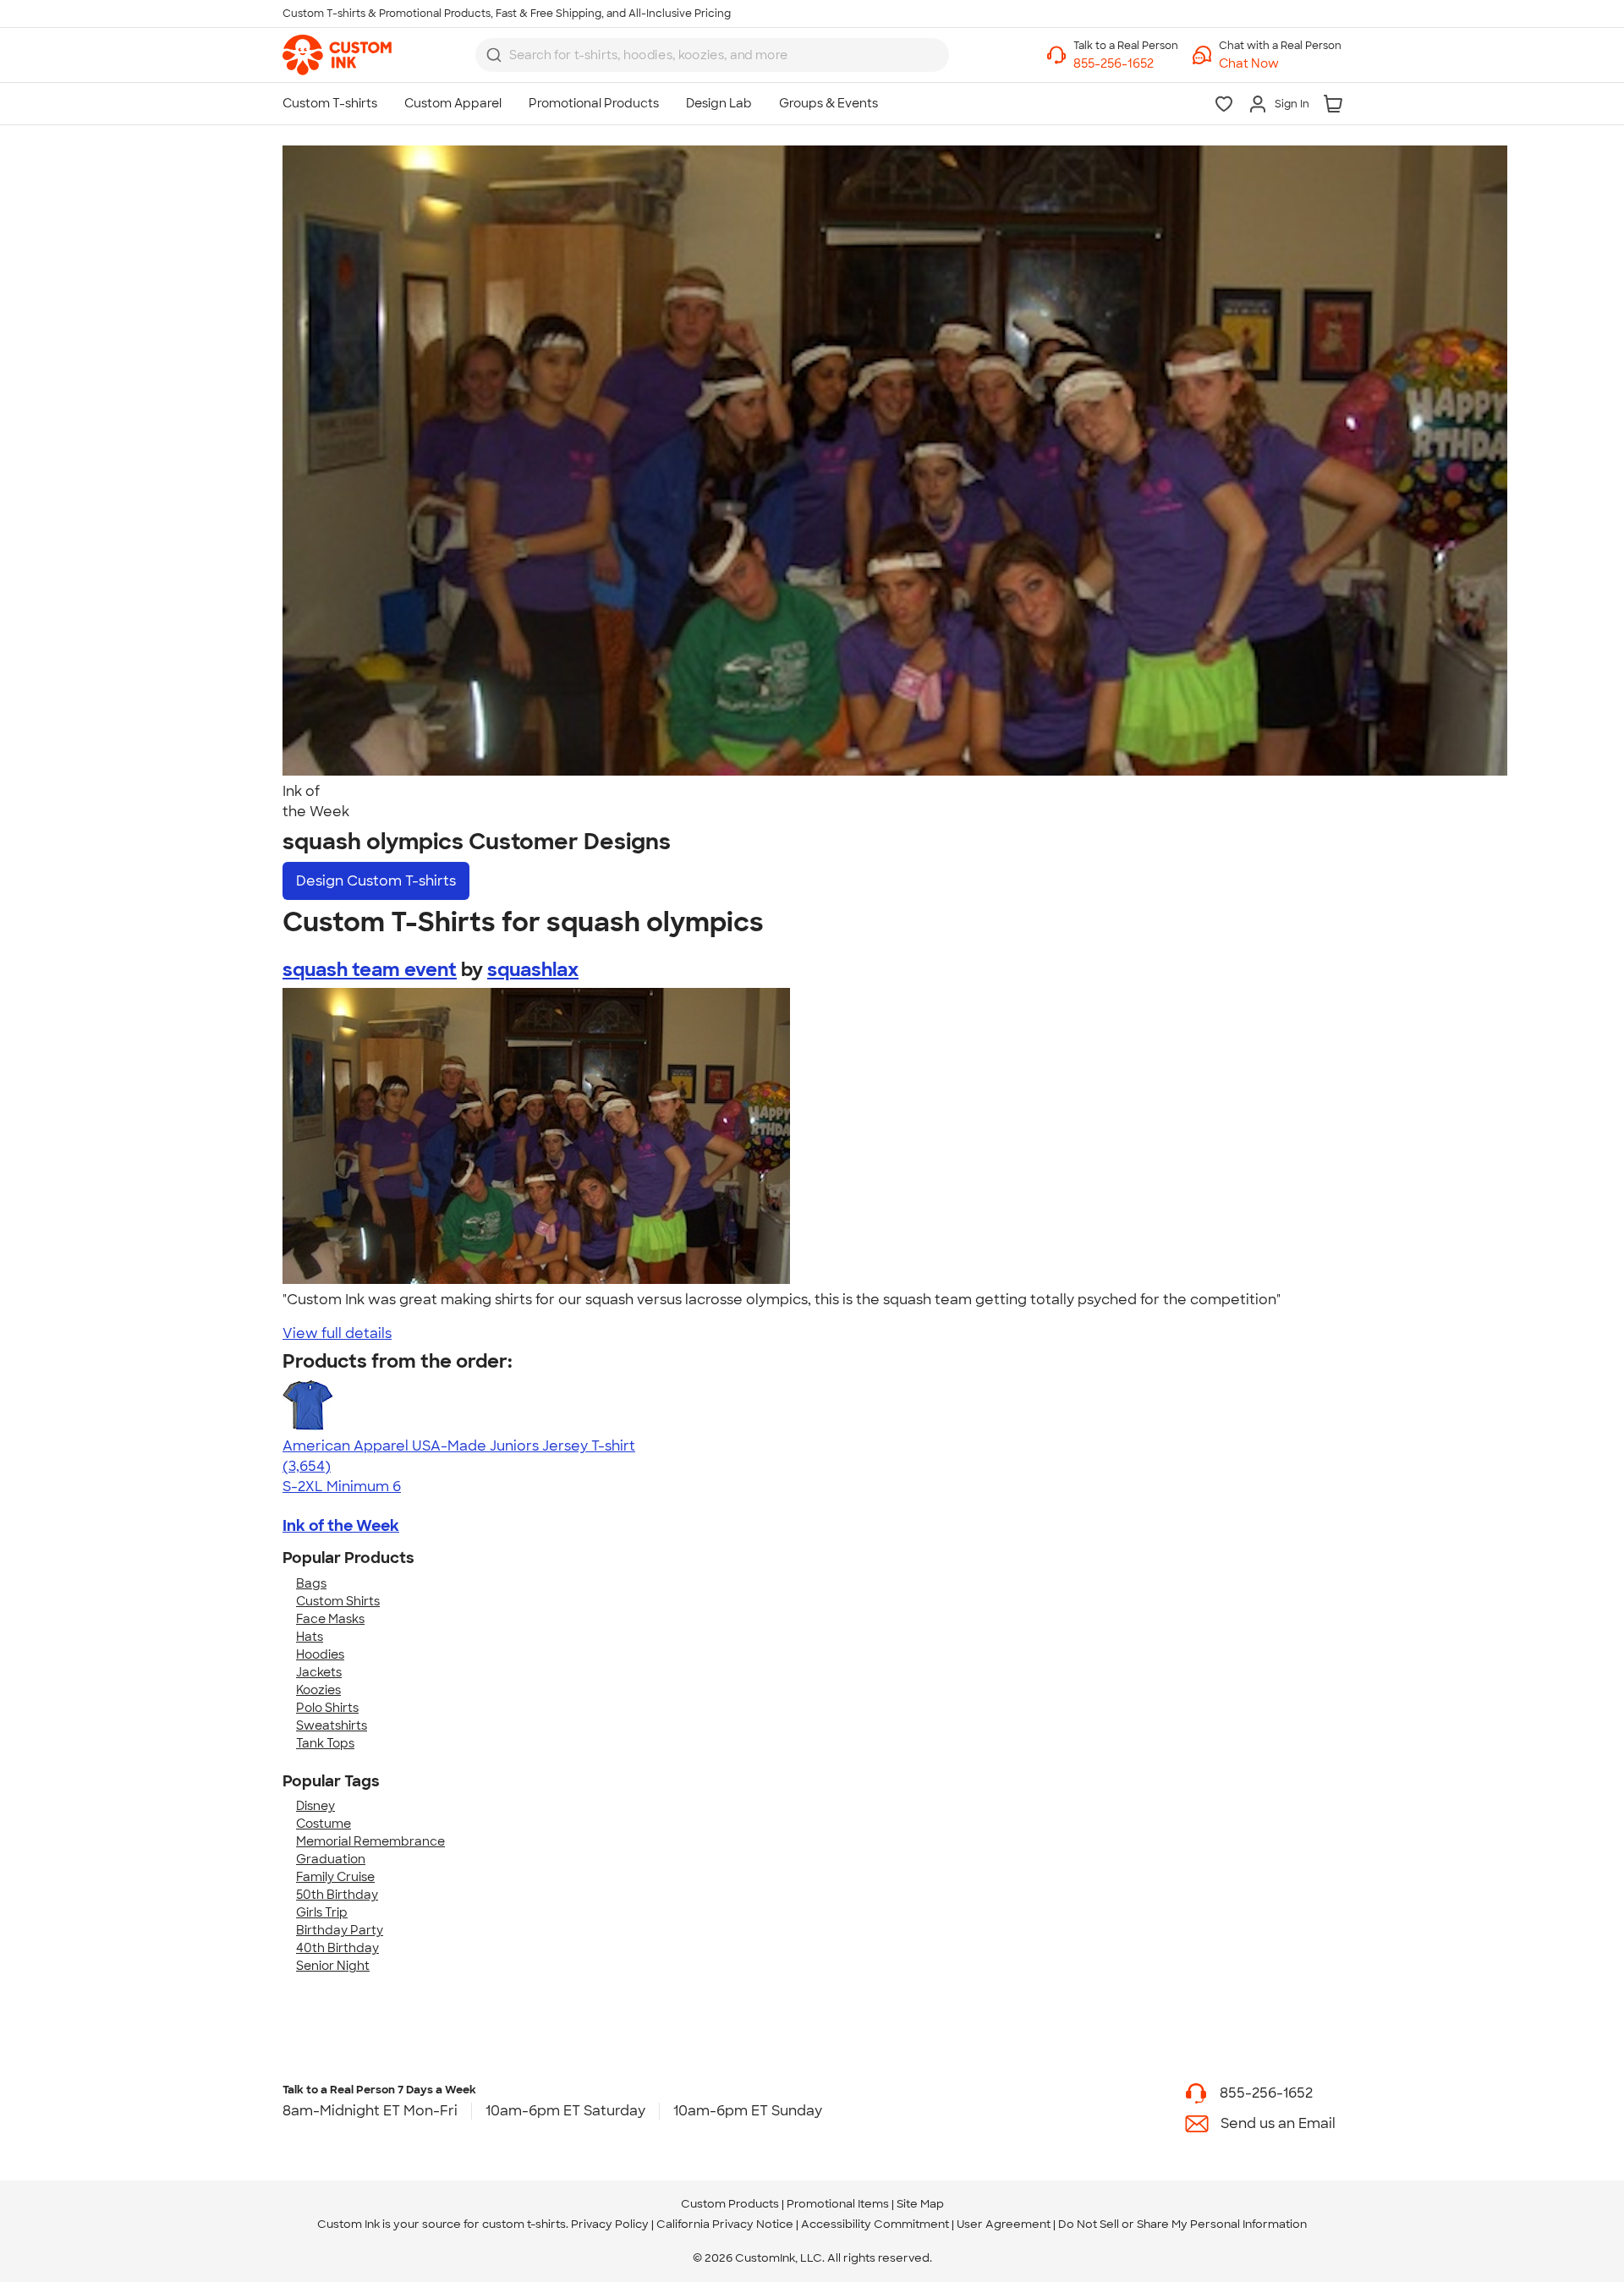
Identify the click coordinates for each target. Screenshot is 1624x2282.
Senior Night (333, 1966)
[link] (337, 55)
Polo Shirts (327, 1708)
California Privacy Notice (725, 2224)
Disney (315, 1806)
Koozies (318, 1690)
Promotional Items (838, 2204)
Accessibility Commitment (875, 2224)
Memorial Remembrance (370, 1841)
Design (376, 881)
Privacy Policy (610, 2224)
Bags (311, 1583)
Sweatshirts (332, 1725)
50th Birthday (337, 1895)
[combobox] (712, 55)
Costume (324, 1824)
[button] (1280, 64)
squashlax (533, 970)
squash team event (370, 970)
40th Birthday (337, 1948)
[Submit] (494, 55)
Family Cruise (335, 1877)
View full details (337, 1333)
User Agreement (1004, 2224)
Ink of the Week (341, 1526)
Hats (310, 1637)
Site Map (920, 2204)
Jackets (319, 1672)
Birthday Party (340, 1930)
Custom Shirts (338, 1601)
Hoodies (320, 1654)
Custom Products (730, 2204)
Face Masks (330, 1619)
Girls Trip (322, 1912)
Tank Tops (325, 1743)
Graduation (331, 1859)
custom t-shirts (524, 2224)
